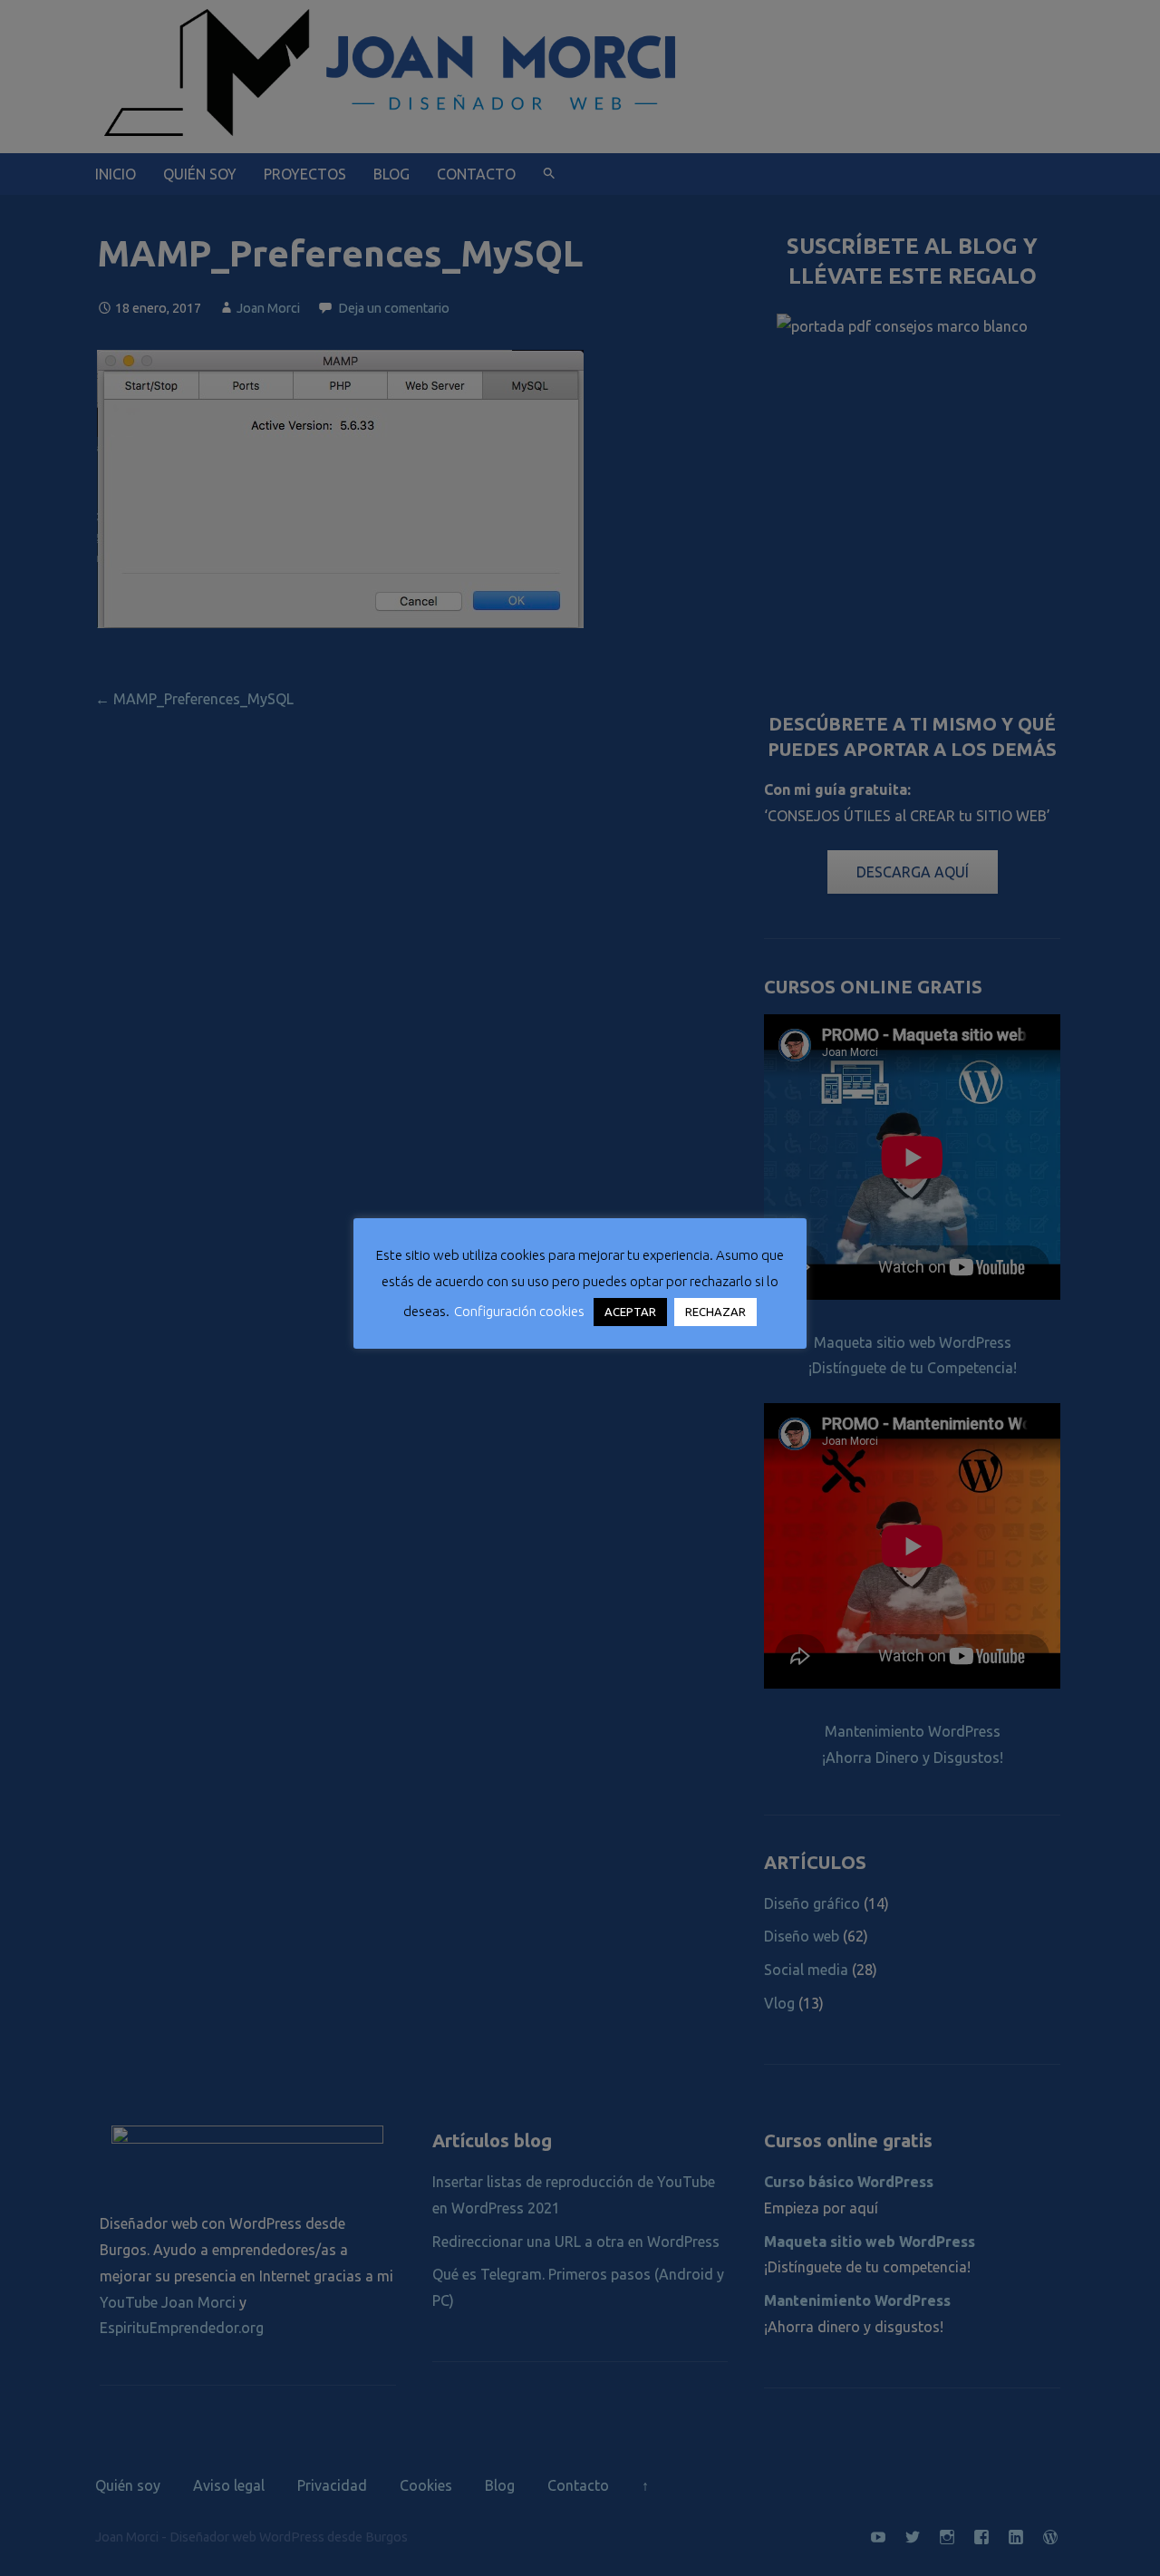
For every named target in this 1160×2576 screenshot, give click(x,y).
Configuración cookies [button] (519, 1311)
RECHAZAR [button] (715, 1312)
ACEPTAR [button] (630, 1312)
